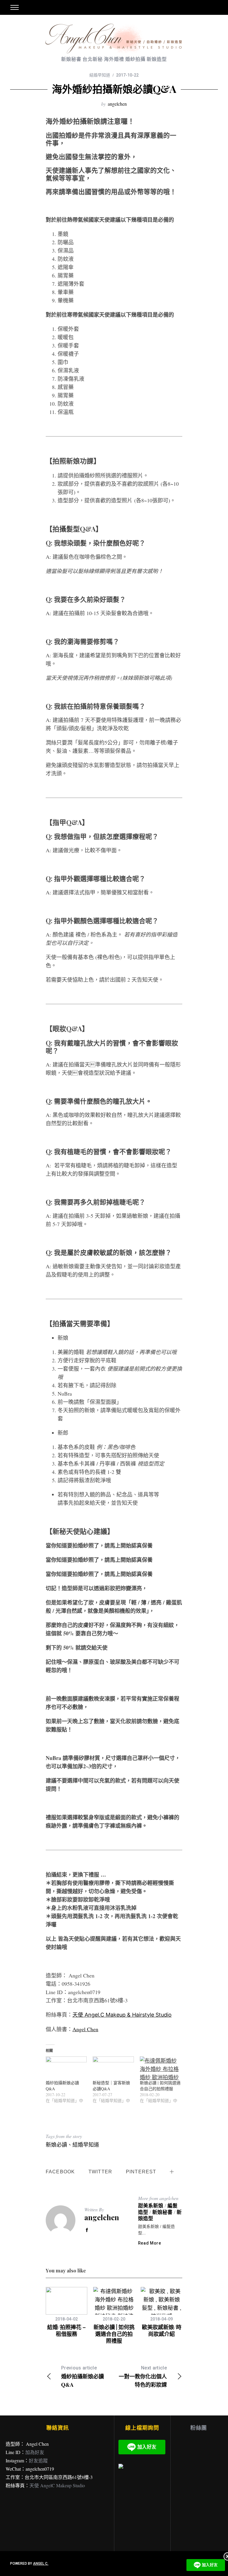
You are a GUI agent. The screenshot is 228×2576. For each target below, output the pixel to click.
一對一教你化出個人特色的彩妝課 (143, 2377)
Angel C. (41, 2564)
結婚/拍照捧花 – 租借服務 (66, 2330)
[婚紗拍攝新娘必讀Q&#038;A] (66, 2068)
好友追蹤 (38, 2460)
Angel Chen (85, 2029)
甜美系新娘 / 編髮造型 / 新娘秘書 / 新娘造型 (160, 2212)
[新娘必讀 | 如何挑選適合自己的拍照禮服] (160, 2068)
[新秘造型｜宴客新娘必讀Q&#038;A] (113, 2068)
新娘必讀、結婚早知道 (72, 2145)
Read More (150, 2243)
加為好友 (35, 2452)
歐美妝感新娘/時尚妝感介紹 (162, 2330)
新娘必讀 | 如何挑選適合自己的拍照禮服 (160, 2086)
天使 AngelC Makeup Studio (57, 2485)
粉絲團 (199, 2428)
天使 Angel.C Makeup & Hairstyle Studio (122, 2015)
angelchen (117, 104)
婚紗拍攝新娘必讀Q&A (83, 2377)
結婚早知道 (100, 75)
